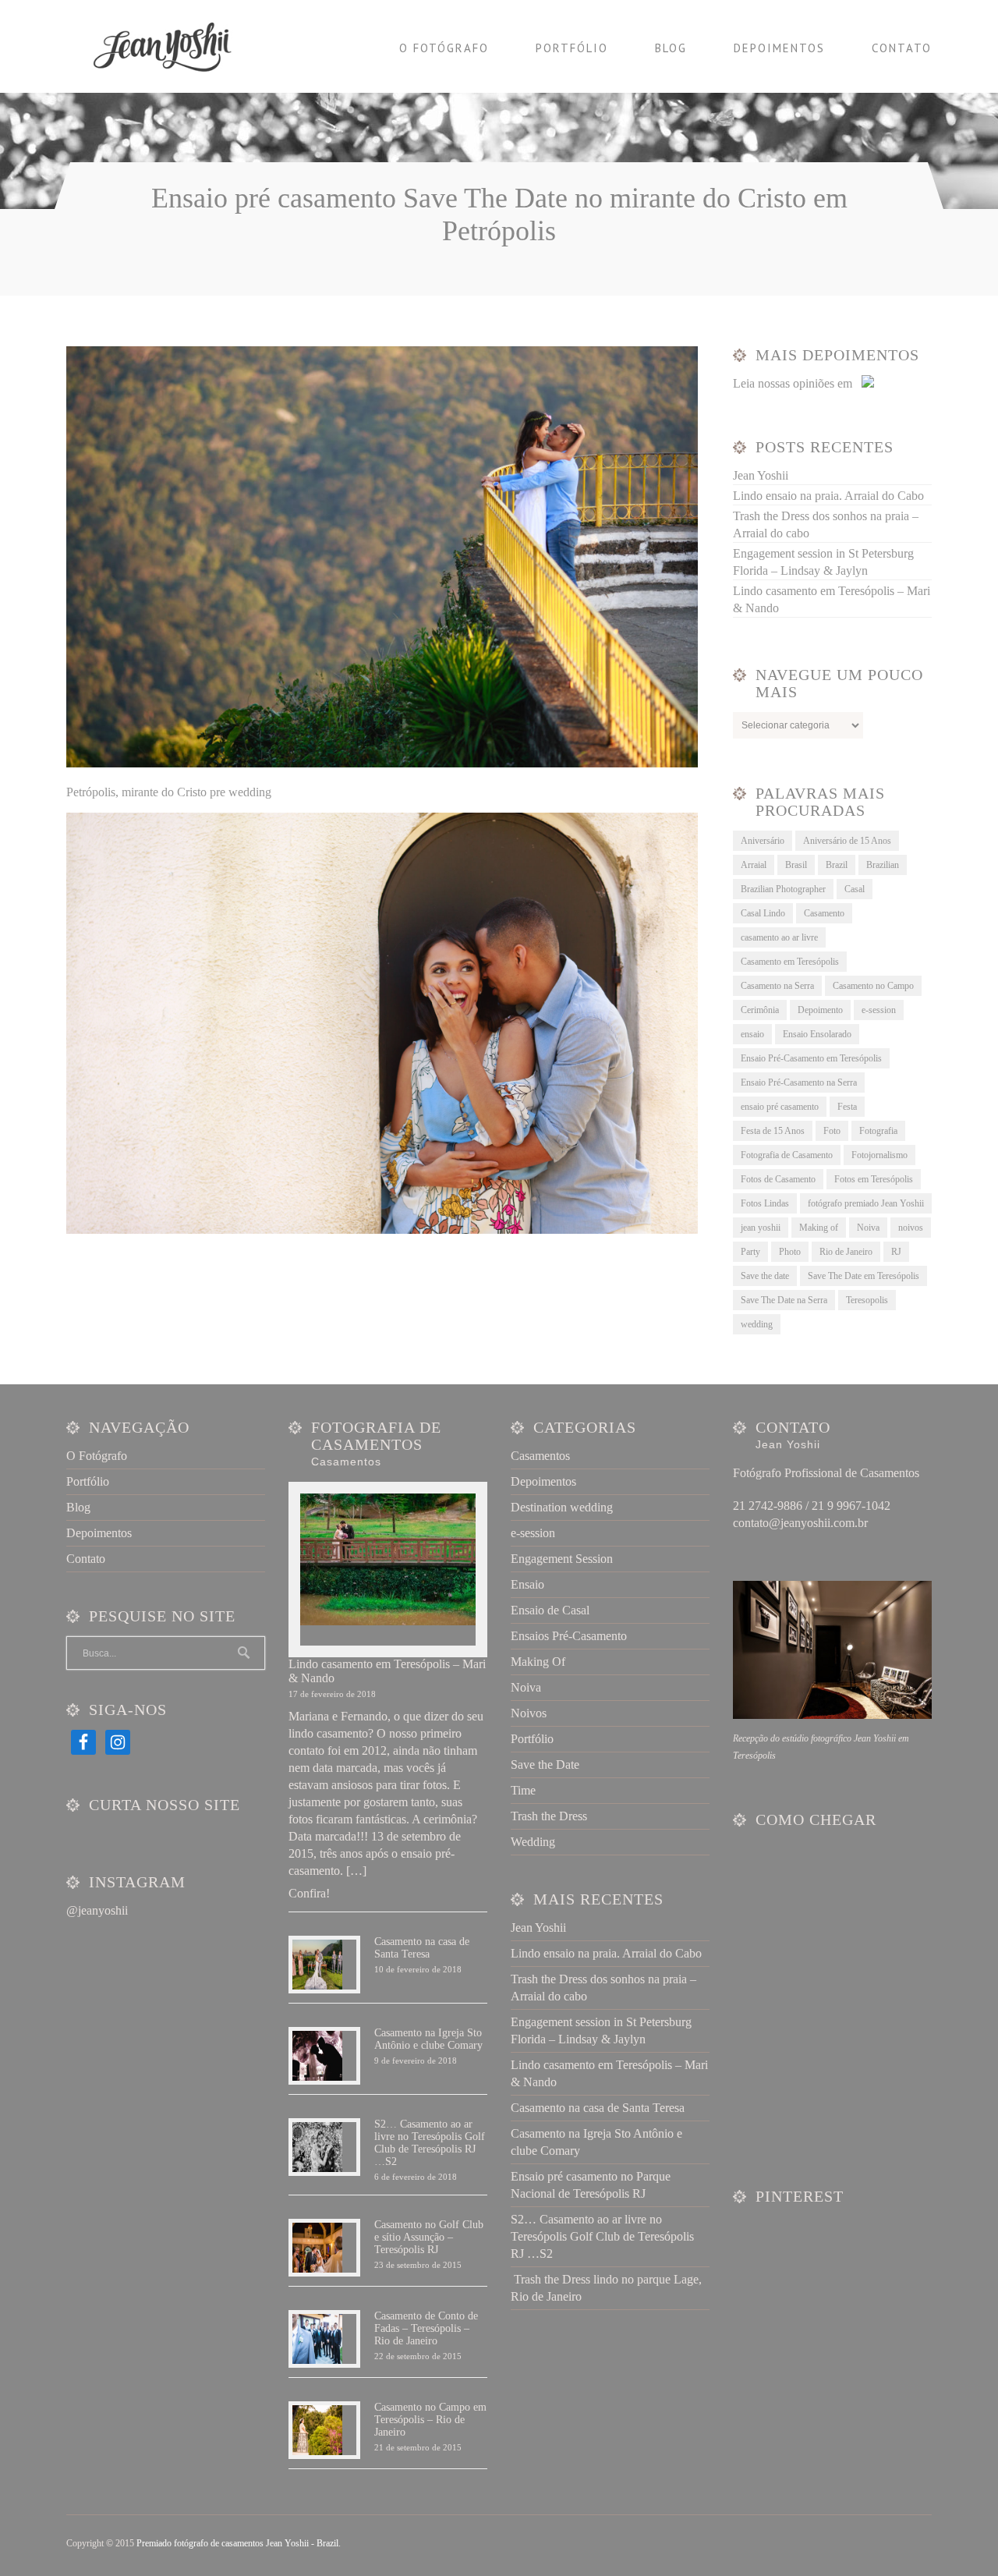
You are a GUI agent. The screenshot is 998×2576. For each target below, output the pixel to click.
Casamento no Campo (873, 986)
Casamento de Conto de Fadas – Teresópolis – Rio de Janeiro (426, 2328)
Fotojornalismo (879, 1155)
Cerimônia (760, 1010)
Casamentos (540, 1456)
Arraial (754, 865)
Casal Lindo (763, 913)
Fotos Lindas (765, 1203)
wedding (757, 1324)
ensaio (752, 1034)
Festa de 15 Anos (773, 1131)
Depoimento (820, 1010)
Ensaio (527, 1584)
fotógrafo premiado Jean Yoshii (866, 1203)
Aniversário (763, 841)
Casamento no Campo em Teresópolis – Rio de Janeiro (430, 2420)
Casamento (824, 913)
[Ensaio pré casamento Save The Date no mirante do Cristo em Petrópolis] (382, 763)
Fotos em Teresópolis (874, 1179)
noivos (911, 1228)
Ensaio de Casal (550, 1610)
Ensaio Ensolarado (817, 1034)
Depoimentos (779, 48)
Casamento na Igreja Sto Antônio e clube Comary (428, 2039)
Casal (855, 889)
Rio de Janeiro (846, 1252)
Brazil (837, 865)
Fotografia (878, 1131)
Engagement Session (562, 1559)
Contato (902, 48)
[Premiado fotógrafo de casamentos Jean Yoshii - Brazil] (172, 46)
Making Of (538, 1662)
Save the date (765, 1276)
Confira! (309, 1893)
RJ (896, 1252)
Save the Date (545, 1765)
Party (750, 1252)
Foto (832, 1131)
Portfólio (572, 48)
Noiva (868, 1228)
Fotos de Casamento (778, 1179)
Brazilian (883, 865)
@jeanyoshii (97, 1910)
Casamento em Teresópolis (790, 962)
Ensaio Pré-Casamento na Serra (799, 1082)
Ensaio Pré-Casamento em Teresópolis (811, 1058)
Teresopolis (867, 1300)
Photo (790, 1252)
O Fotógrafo (444, 48)
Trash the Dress (549, 1816)
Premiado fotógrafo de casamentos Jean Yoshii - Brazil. (239, 2543)
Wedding (533, 1842)
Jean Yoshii (761, 475)
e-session (879, 1010)
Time (523, 1790)
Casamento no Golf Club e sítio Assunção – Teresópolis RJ (429, 2237)
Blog (671, 48)
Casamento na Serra (777, 986)
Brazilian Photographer (783, 889)
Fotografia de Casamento (787, 1155)
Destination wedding (562, 1507)
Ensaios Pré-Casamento (569, 1636)
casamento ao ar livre (779, 937)
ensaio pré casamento (780, 1107)
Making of (819, 1228)
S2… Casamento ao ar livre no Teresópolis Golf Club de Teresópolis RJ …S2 (430, 2143)
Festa (847, 1107)
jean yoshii (761, 1228)
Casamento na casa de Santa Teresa (422, 1948)
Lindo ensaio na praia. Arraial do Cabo (828, 496)
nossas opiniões (796, 383)
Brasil (796, 865)
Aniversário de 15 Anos (847, 841)
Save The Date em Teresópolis (864, 1276)
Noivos (529, 1713)
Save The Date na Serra (784, 1300)
